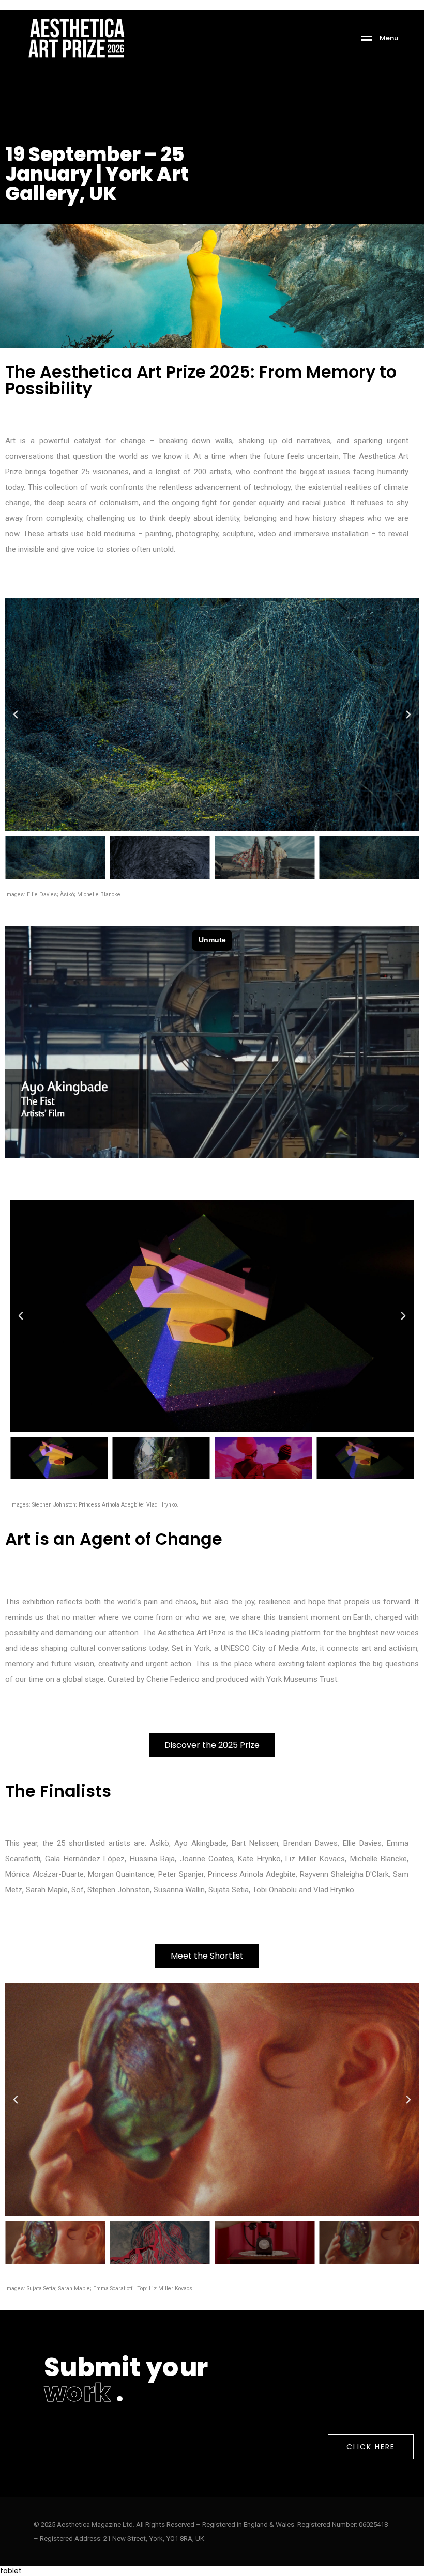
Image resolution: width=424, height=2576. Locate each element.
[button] (16, 715)
